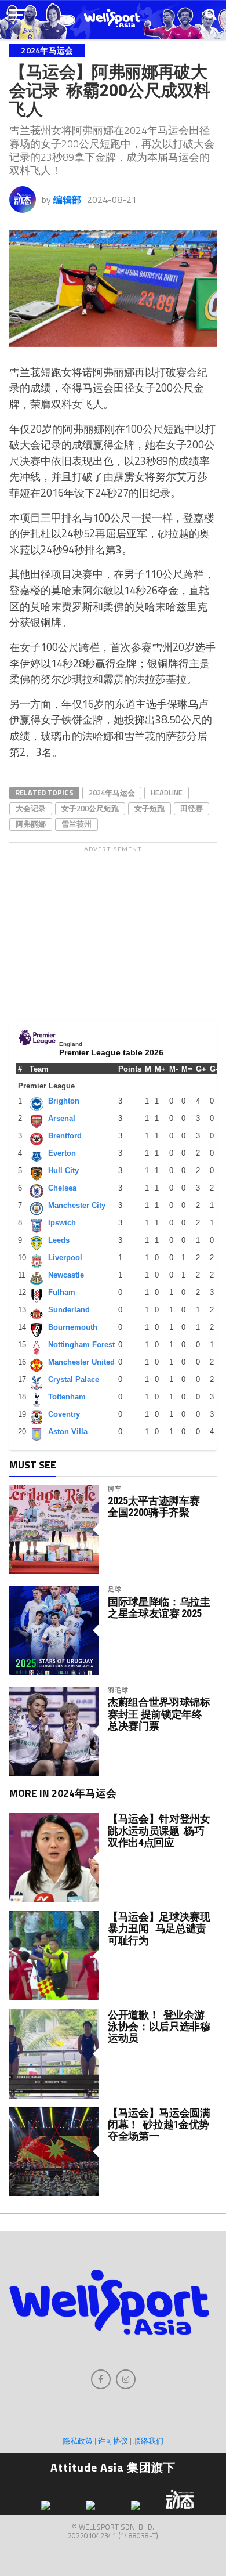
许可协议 (113, 2441)
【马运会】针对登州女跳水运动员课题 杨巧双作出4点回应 (159, 1830)
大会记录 (31, 808)
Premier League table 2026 (111, 1052)
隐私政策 (78, 2441)
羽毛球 (118, 1690)
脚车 (115, 1488)
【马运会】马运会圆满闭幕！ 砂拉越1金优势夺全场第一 (159, 2124)
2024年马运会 (112, 793)
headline (167, 793)
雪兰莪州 (76, 824)
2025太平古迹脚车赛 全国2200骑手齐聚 (154, 1507)
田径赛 (192, 808)
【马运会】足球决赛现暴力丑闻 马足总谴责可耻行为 (159, 1928)
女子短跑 (150, 808)
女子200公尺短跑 (90, 808)
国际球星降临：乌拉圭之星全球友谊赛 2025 (159, 1608)
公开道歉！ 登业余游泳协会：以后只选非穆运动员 (159, 2026)
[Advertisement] (113, 930)
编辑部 (67, 200)
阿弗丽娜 (31, 824)
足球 (115, 1589)
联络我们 (148, 2441)
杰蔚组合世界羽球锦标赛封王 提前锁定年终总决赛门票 (159, 1714)
